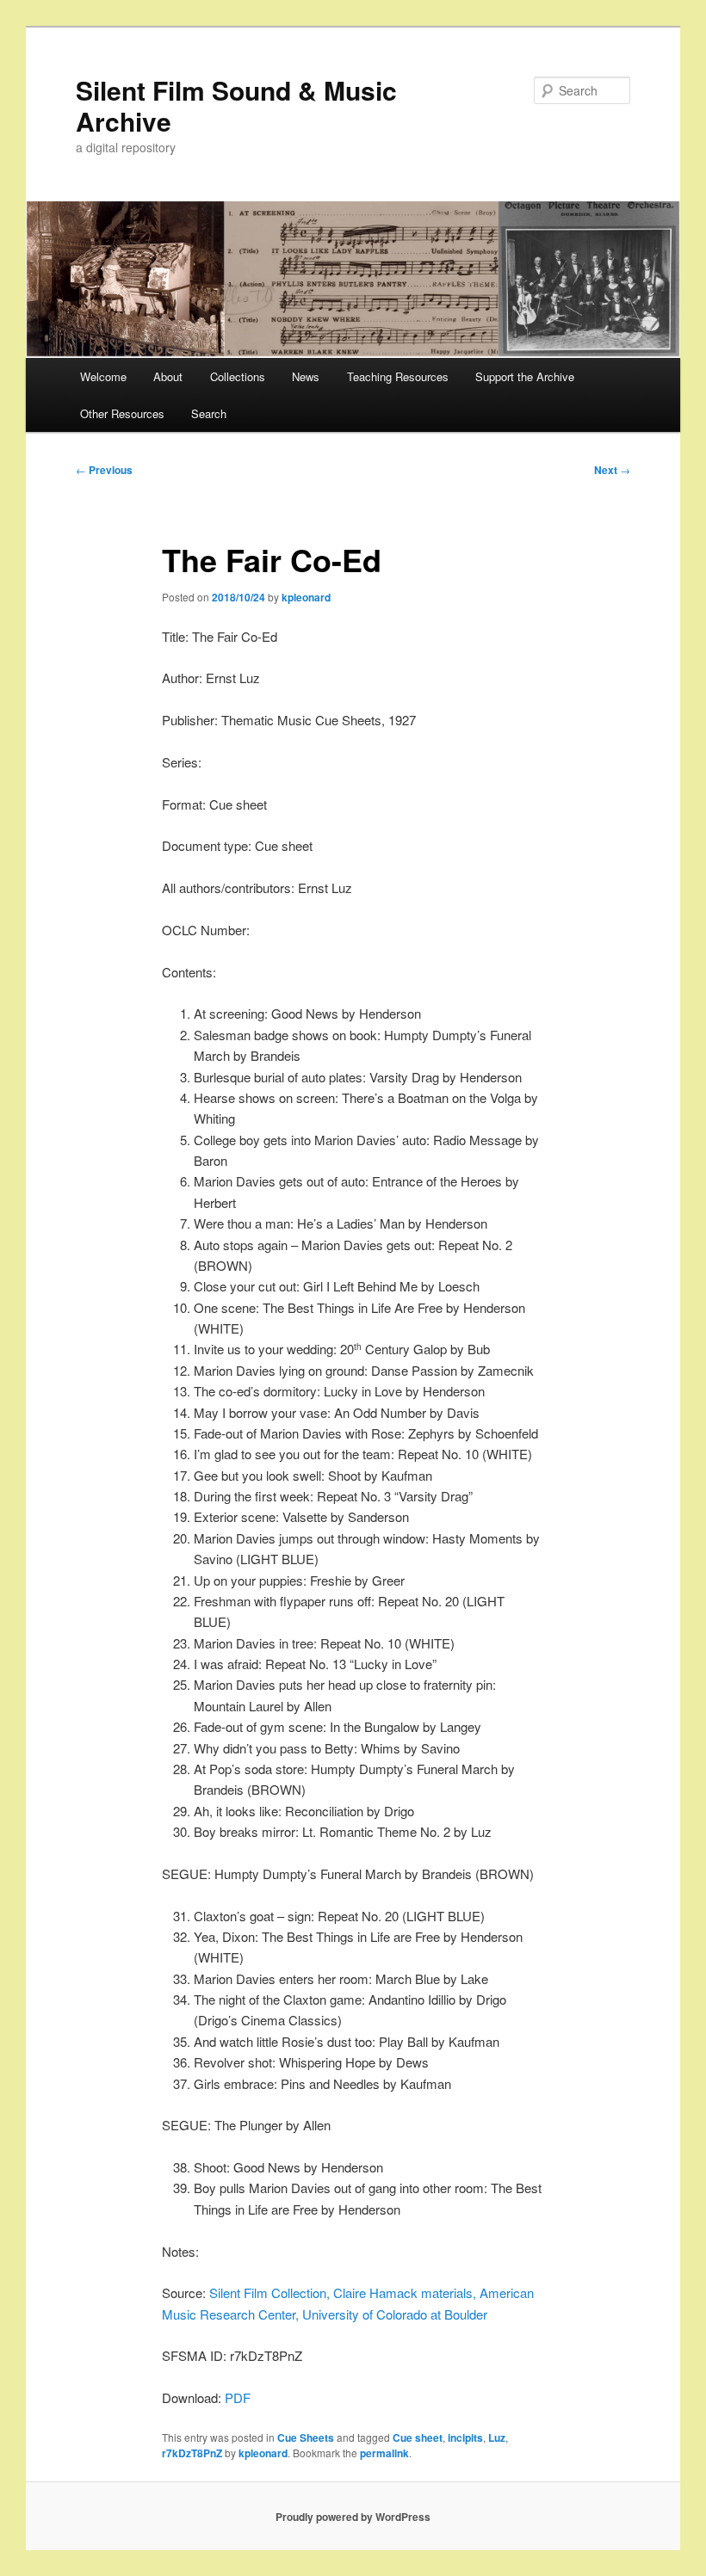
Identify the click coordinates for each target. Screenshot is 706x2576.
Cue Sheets (306, 2437)
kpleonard (306, 597)
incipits (465, 2437)
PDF (238, 2397)
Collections (238, 376)
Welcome (103, 376)
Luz (497, 2437)
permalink (384, 2453)
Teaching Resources (398, 376)
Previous (104, 470)
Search (209, 413)
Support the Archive (525, 376)
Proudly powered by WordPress (353, 2517)
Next (612, 470)
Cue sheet (418, 2437)
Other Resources (122, 413)
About (168, 376)
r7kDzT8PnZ (192, 2453)
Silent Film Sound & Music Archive (236, 105)
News (306, 376)
